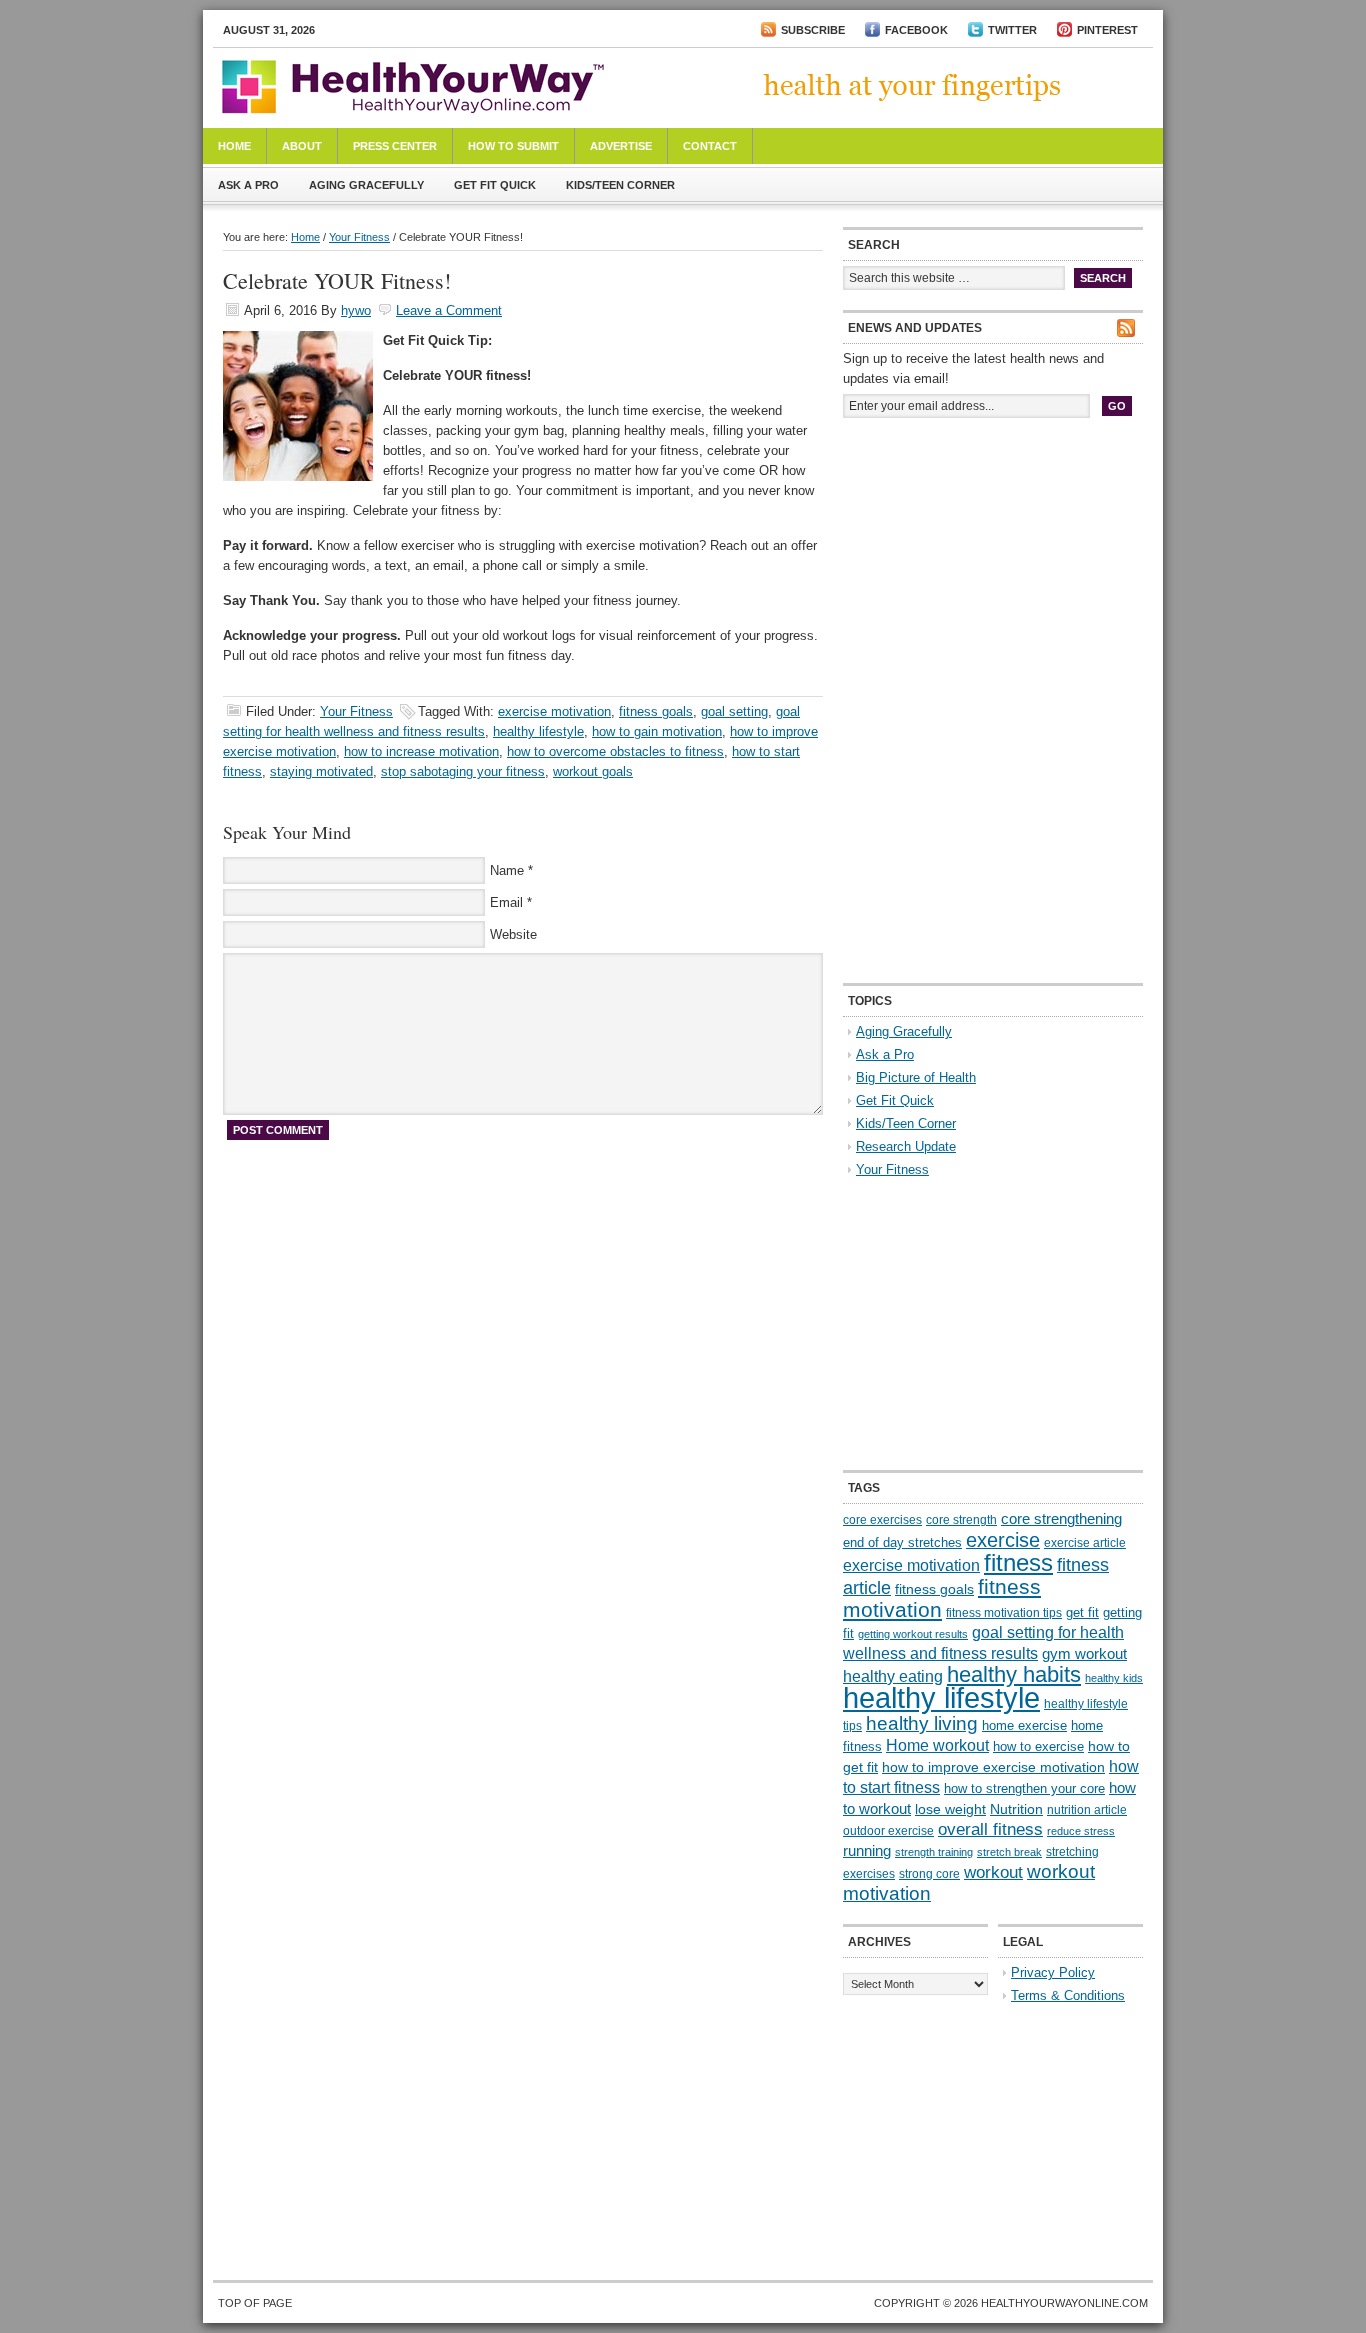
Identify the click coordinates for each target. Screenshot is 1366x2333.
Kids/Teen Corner (620, 185)
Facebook (916, 30)
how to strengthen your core (1024, 1788)
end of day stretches (902, 1542)
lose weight (950, 1809)
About (302, 146)
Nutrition (1016, 1809)
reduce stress (1081, 1831)
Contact (710, 146)
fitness (1018, 1562)
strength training (934, 1852)
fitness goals (656, 711)
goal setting (734, 711)
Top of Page (255, 2303)
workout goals (593, 771)
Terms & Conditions (1068, 1995)
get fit (1082, 1612)
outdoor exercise (888, 1831)
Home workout (937, 1745)
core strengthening (1061, 1519)
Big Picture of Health (916, 1077)
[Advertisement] (993, 568)
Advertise (621, 146)
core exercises (882, 1520)
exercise (1003, 1540)
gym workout (1084, 1654)
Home (234, 146)
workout (993, 1872)
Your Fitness (359, 237)
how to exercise (1038, 1746)
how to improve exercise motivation (993, 1767)
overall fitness (990, 1829)
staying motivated (321, 771)
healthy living (922, 1723)
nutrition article (1087, 1810)
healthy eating (893, 1676)
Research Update (906, 1146)
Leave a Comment (449, 310)
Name (507, 870)
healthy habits (1014, 1674)
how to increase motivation (421, 751)
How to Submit (513, 146)
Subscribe (813, 30)
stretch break (1009, 1852)
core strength (961, 1520)
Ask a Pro (248, 185)
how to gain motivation (657, 731)
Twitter (1012, 30)
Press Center (395, 146)
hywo (356, 310)
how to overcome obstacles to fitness (615, 751)
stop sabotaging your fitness (463, 771)
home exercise (1024, 1725)
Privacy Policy (1053, 1972)
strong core (929, 1874)
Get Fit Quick (495, 185)
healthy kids (1114, 1678)
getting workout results (913, 1634)
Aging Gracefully (366, 185)
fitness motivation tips (1004, 1613)
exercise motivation (554, 711)
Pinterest (1107, 30)
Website (513, 934)
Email (506, 902)
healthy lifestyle (538, 731)
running (867, 1851)
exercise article (1085, 1543)
